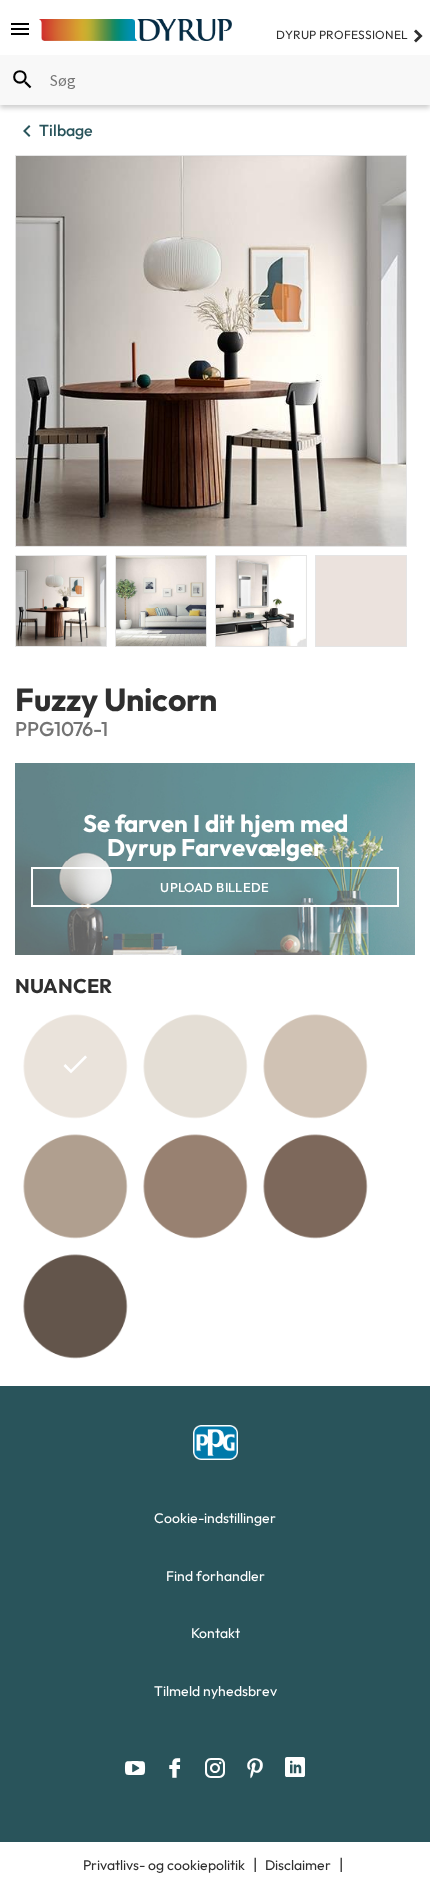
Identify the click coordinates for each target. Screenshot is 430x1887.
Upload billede (214, 887)
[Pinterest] (260, 1768)
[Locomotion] (195, 1186)
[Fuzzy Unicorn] (75, 1070)
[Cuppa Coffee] (75, 1186)
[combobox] (215, 80)
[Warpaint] (315, 1186)
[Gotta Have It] (315, 1066)
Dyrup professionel (350, 34)
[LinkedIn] (295, 1768)
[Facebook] (180, 1768)
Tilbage (54, 131)
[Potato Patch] (75, 1306)
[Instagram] (220, 1768)
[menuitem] (215, 1523)
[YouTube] (140, 1768)
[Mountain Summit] (195, 1066)
